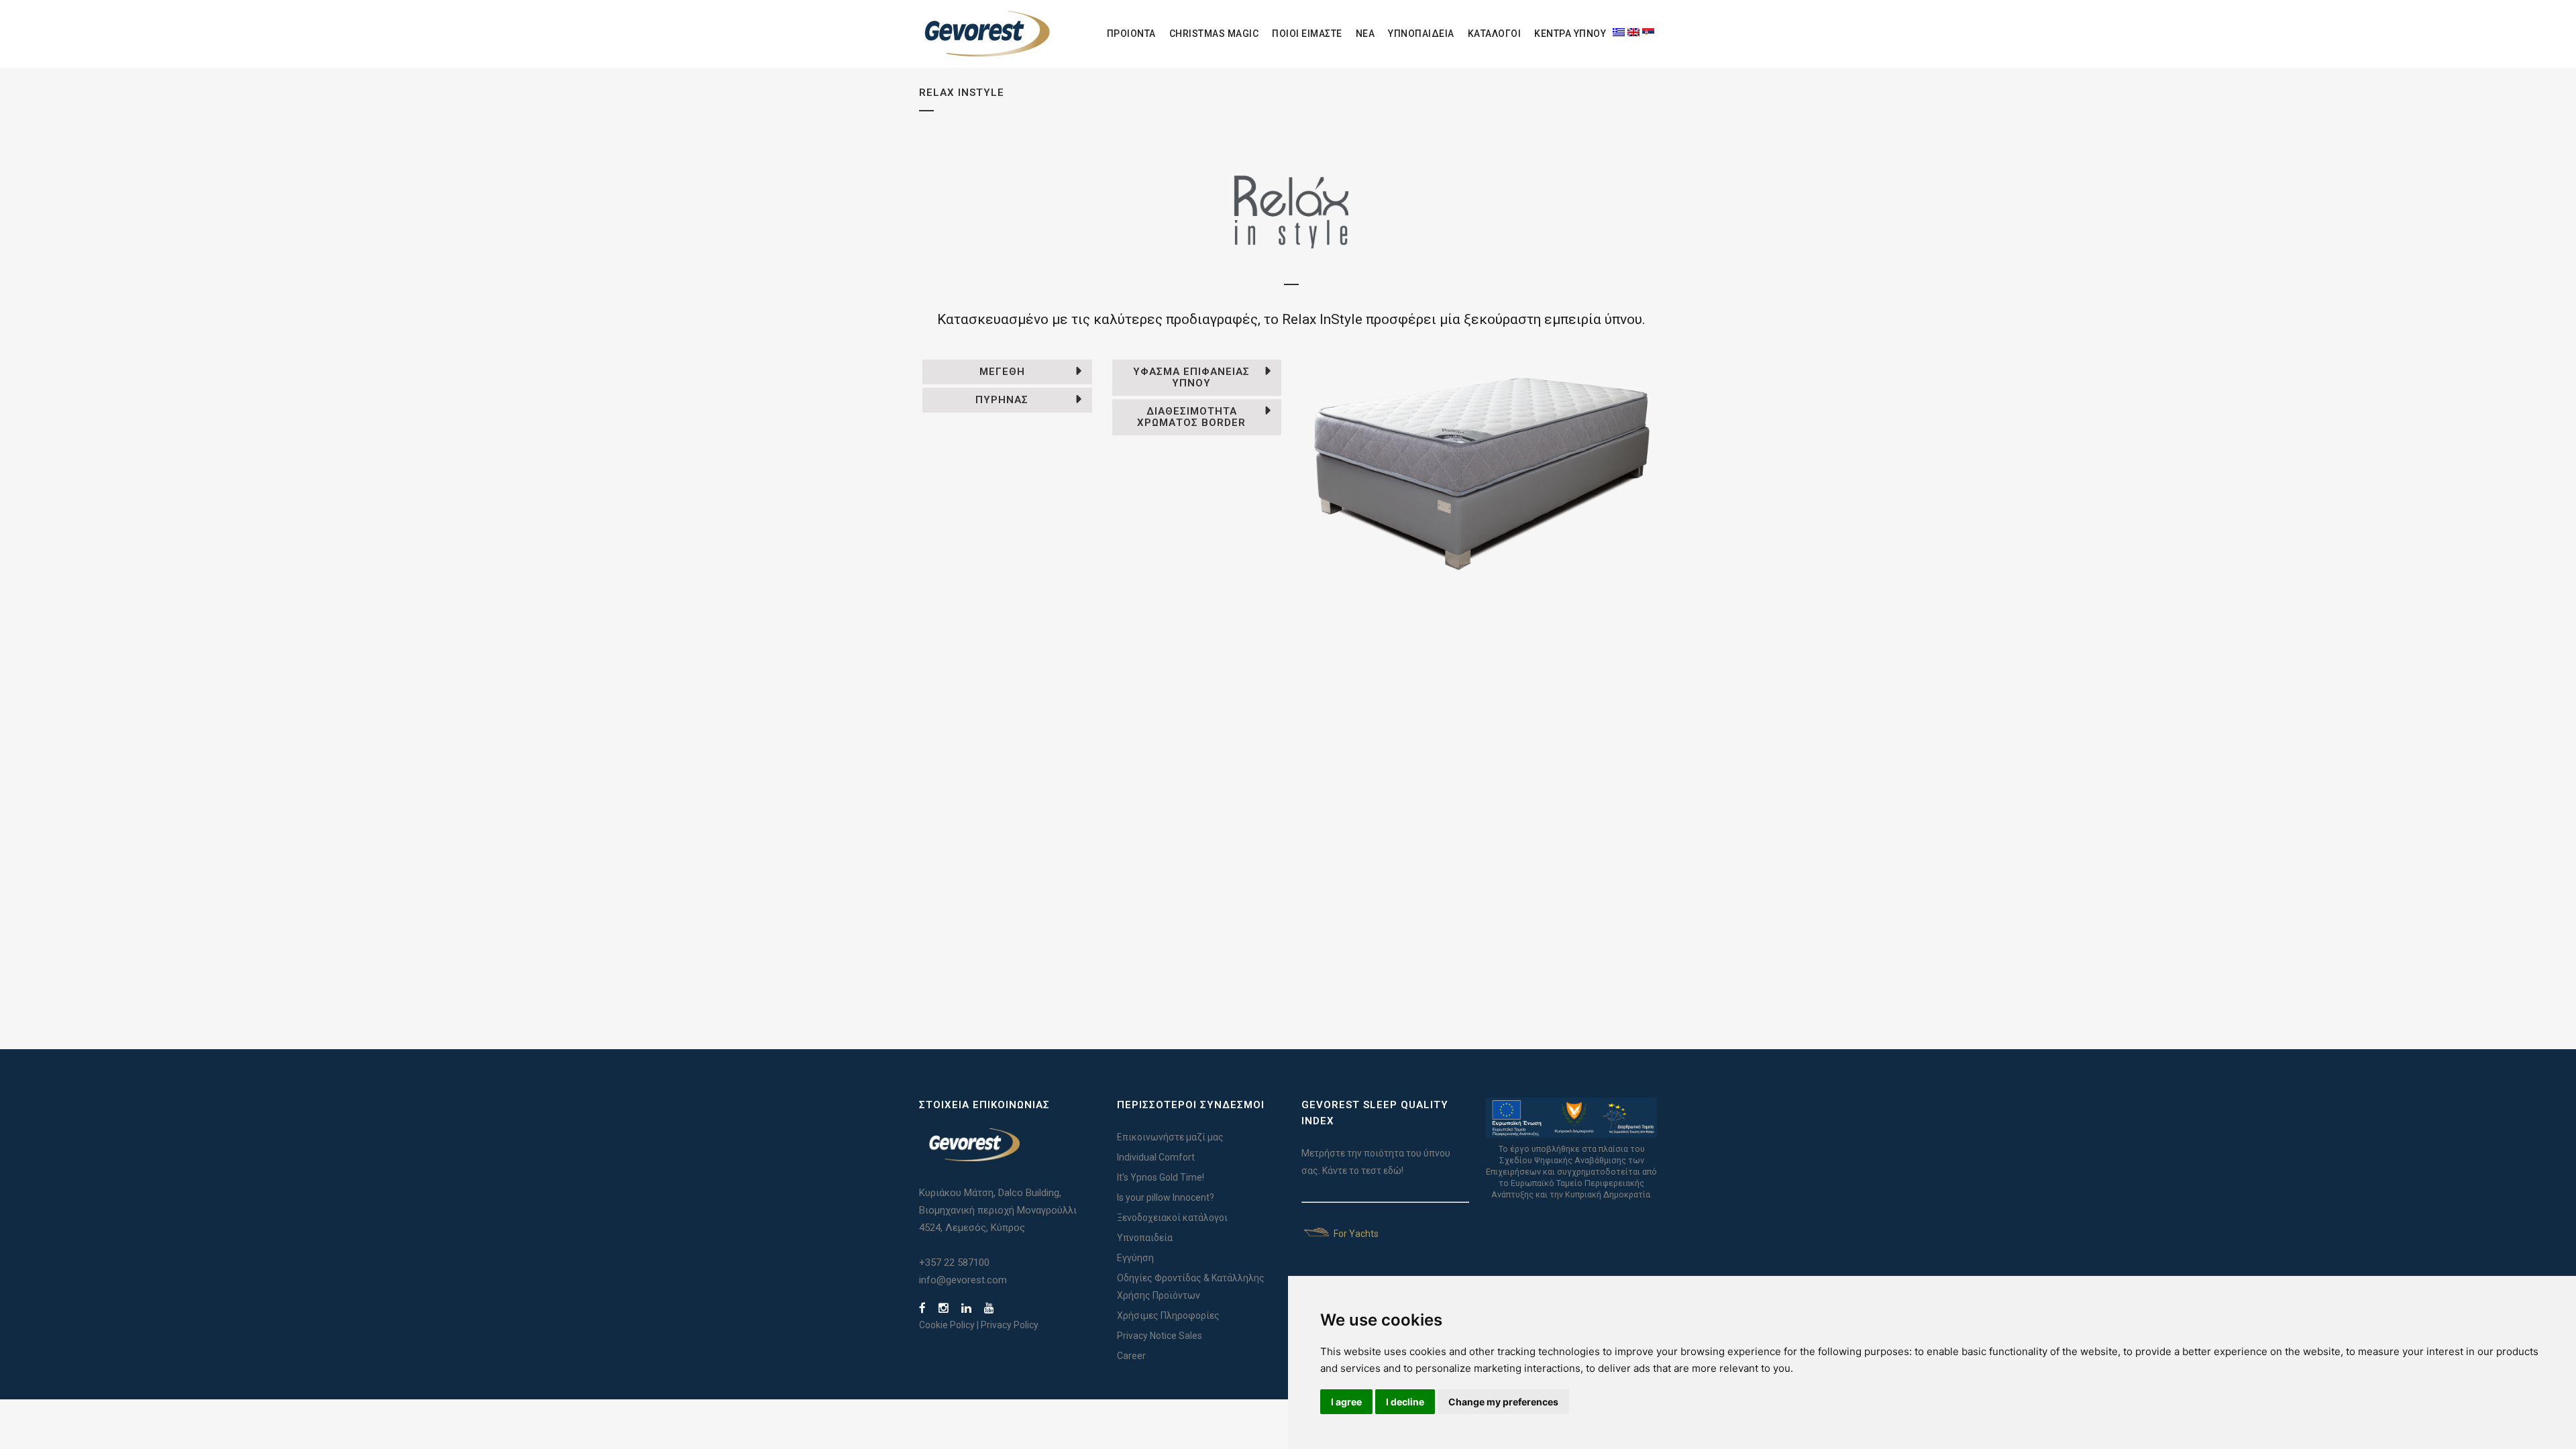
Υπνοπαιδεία (1145, 1238)
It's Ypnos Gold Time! (1161, 1177)
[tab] (1007, 372)
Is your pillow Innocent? (1166, 1197)
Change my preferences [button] (1503, 1402)
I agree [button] (1346, 1402)
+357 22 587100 (954, 1263)
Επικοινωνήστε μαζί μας (1170, 1137)
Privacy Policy (1010, 1325)
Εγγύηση (1135, 1258)
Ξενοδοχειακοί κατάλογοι (1172, 1218)
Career (1131, 1356)
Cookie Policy (947, 1325)
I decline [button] (1405, 1402)
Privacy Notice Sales (1160, 1336)
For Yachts (1355, 1234)
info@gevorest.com (963, 1280)
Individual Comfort (1156, 1157)
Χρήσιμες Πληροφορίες (1168, 1316)
